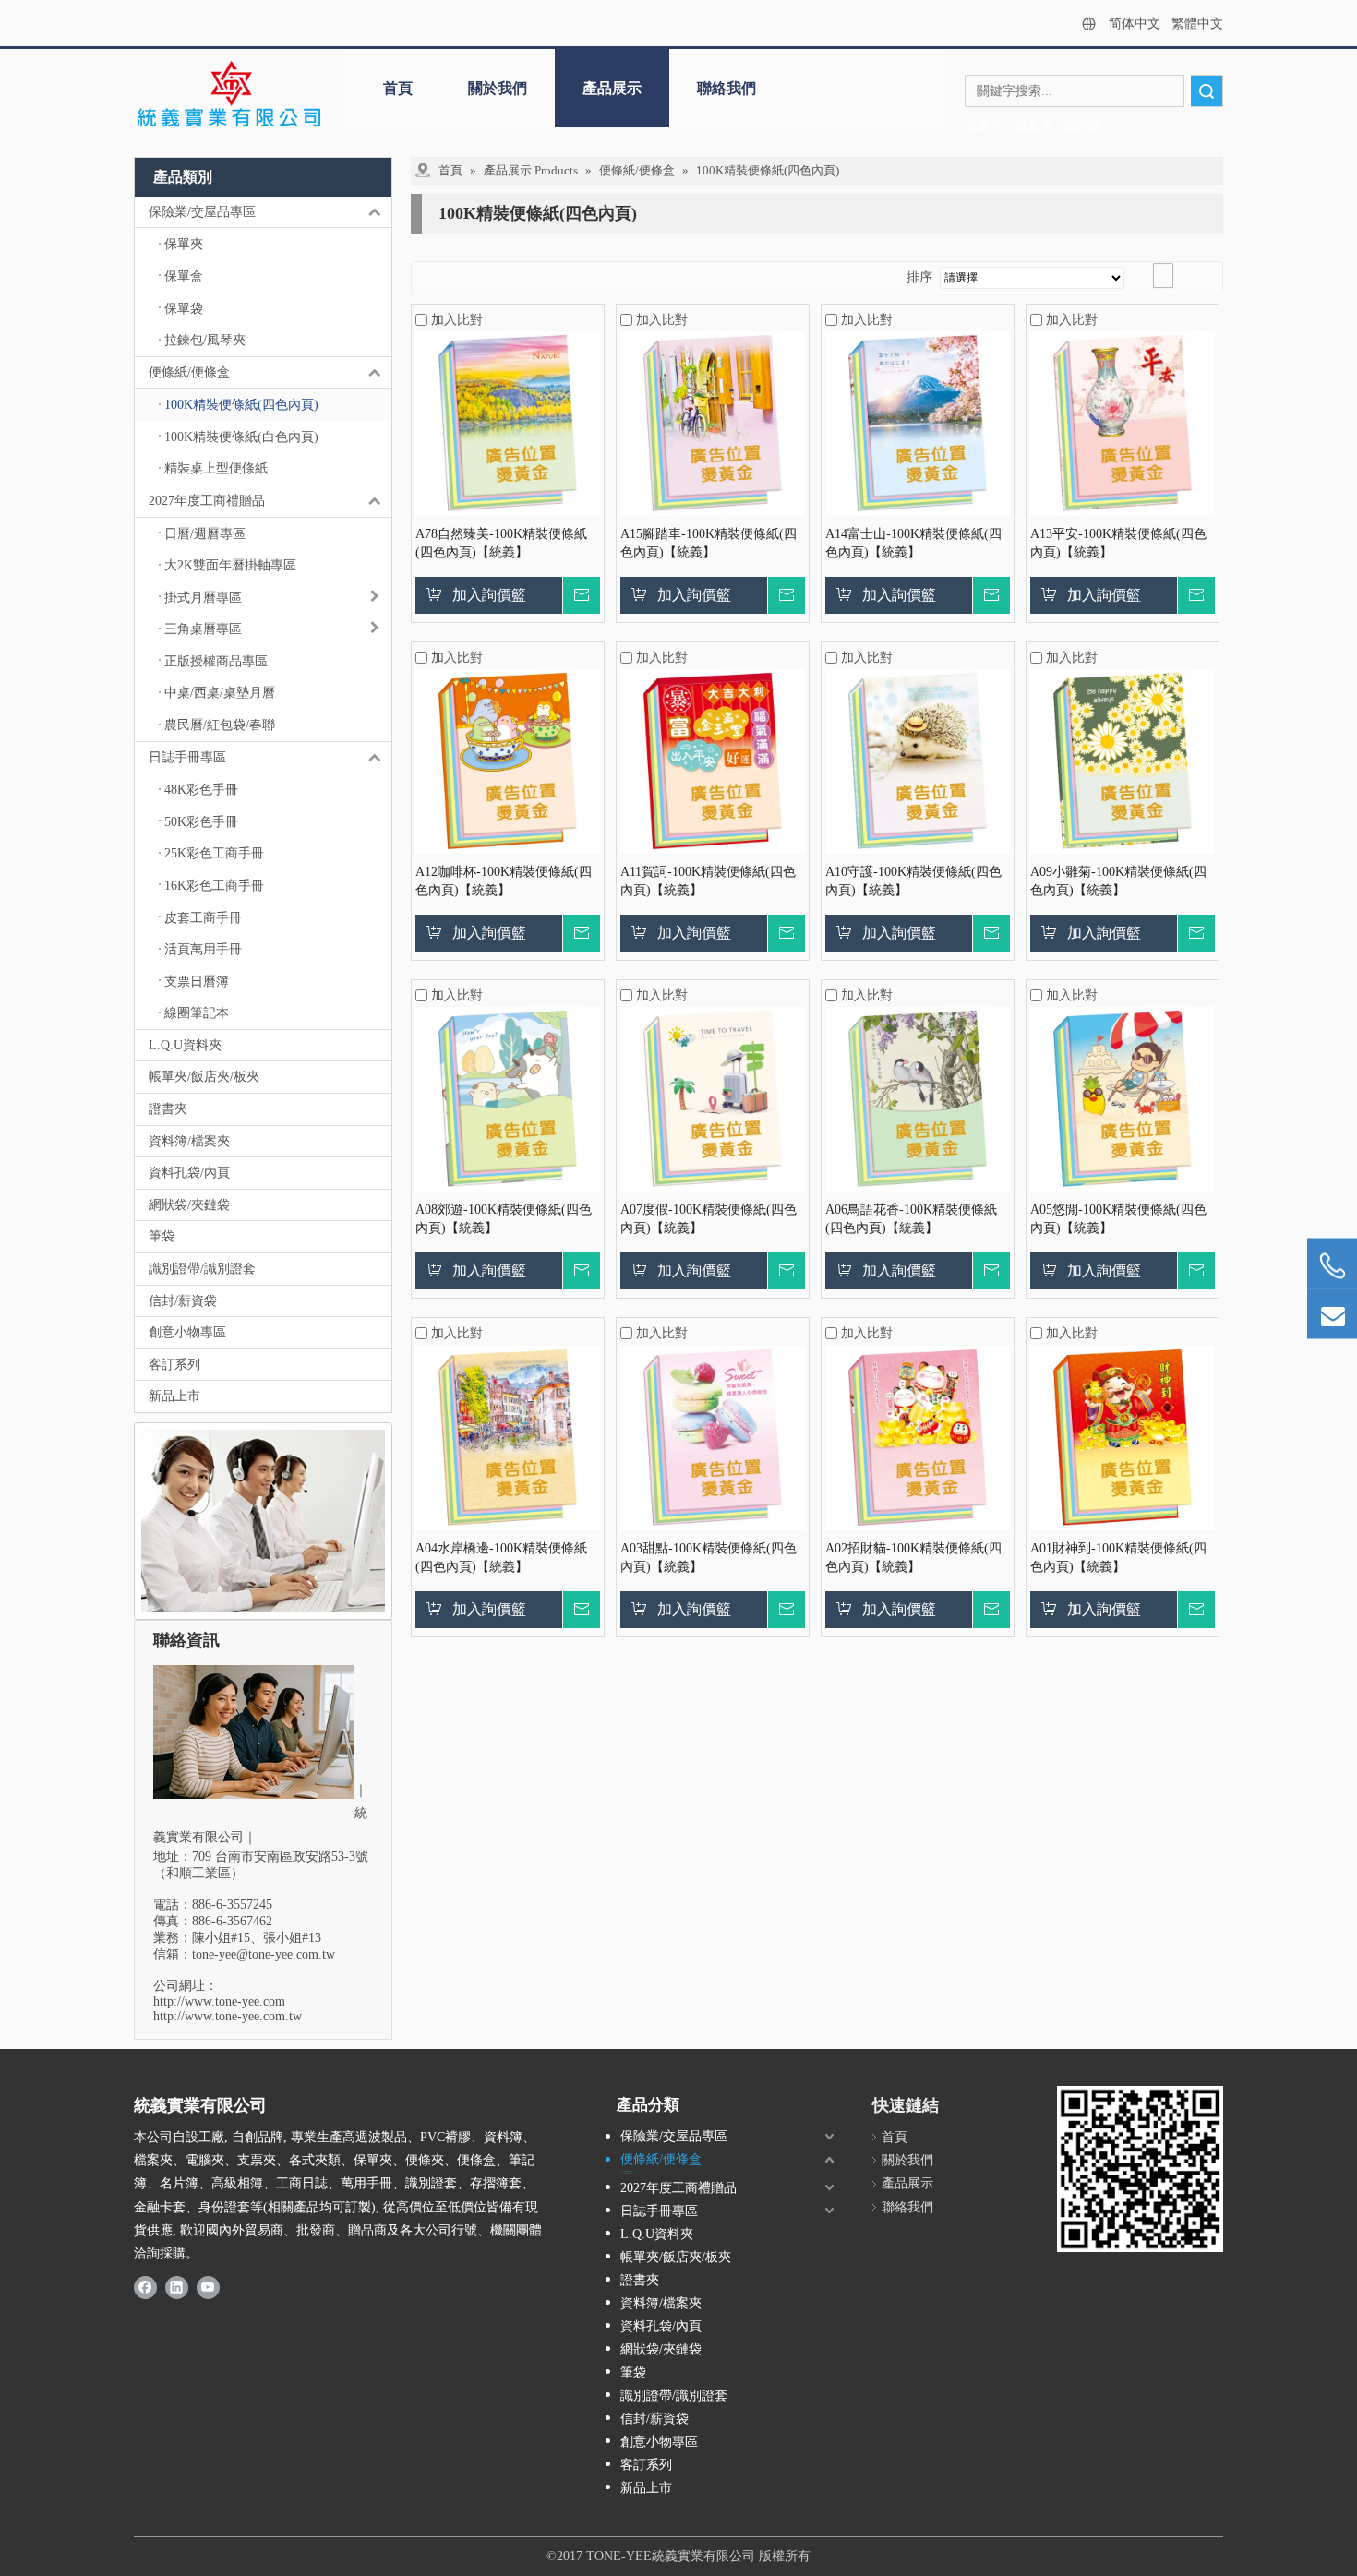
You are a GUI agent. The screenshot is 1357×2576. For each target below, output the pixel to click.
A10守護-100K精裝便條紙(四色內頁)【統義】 (913, 881)
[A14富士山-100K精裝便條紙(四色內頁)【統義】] (918, 422)
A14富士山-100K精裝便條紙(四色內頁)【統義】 (913, 543)
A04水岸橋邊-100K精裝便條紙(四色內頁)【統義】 (501, 1558)
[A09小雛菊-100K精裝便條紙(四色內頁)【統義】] (1123, 760)
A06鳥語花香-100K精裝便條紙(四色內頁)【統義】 (911, 1219)
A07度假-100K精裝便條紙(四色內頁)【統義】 (709, 1219)
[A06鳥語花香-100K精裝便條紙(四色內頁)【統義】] (918, 1099)
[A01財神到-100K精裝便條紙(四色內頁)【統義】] (1123, 1437)
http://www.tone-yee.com (219, 2001)
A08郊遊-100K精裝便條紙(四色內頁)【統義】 (504, 1219)
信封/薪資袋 (183, 1301)
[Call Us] (1332, 1266)
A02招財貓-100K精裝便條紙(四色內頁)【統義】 (913, 1558)
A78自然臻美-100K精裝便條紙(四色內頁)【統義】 (501, 543)
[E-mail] (1332, 1314)
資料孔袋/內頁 (189, 1173)
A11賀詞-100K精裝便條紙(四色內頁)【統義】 (708, 881)
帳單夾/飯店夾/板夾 (204, 1077)
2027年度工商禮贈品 (207, 501)
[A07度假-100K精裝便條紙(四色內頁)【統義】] (713, 1099)
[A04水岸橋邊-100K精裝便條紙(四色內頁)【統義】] (508, 1437)
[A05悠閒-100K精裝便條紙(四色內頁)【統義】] (1123, 1099)
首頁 (398, 88)
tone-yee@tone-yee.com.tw (264, 1954)
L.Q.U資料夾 (185, 1045)
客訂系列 (174, 1365)
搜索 (1207, 91)
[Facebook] (145, 2286)
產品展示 (612, 88)
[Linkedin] (177, 2286)
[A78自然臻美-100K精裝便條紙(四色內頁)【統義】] (508, 422)
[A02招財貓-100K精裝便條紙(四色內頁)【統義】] (918, 1437)
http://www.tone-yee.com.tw (228, 2016)
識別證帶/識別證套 (202, 1269)
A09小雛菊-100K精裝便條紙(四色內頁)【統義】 (1118, 881)
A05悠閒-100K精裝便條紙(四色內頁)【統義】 (1118, 1219)
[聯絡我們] (263, 1521)
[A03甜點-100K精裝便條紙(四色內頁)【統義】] (713, 1437)
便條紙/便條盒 (189, 372)
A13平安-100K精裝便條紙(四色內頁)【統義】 (1118, 543)
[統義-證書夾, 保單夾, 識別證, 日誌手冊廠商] (1140, 2169)
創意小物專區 (187, 1332)
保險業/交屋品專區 (202, 212)
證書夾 (168, 1109)
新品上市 (174, 1396)
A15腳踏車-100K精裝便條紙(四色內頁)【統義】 (709, 543)
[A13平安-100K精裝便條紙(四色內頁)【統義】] (1123, 422)
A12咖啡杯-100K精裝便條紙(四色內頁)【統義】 (504, 881)
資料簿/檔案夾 (189, 1141)
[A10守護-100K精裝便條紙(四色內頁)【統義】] (918, 760)
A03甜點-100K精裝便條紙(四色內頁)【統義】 (709, 1558)
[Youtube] (208, 2286)
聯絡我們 (727, 88)
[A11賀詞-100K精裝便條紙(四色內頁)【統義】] (713, 760)
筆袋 (162, 1236)
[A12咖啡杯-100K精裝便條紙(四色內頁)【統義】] (508, 760)
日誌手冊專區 (187, 757)
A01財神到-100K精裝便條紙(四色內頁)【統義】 (1118, 1558)
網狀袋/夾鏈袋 (189, 1205)
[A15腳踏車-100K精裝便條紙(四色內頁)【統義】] (713, 422)
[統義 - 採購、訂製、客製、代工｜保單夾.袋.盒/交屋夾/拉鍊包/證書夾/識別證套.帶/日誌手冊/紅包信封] (228, 95)
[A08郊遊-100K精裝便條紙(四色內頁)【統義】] (508, 1099)
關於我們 (498, 88)
